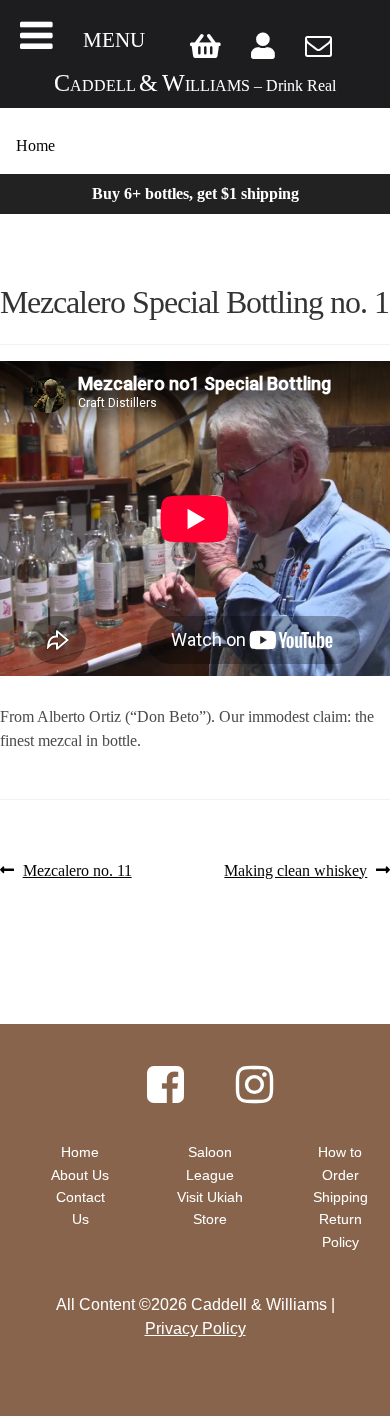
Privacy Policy (195, 1328)
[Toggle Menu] (37, 35)
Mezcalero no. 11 (77, 871)
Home (35, 145)
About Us (80, 1175)
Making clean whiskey (295, 871)
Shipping (340, 1197)
